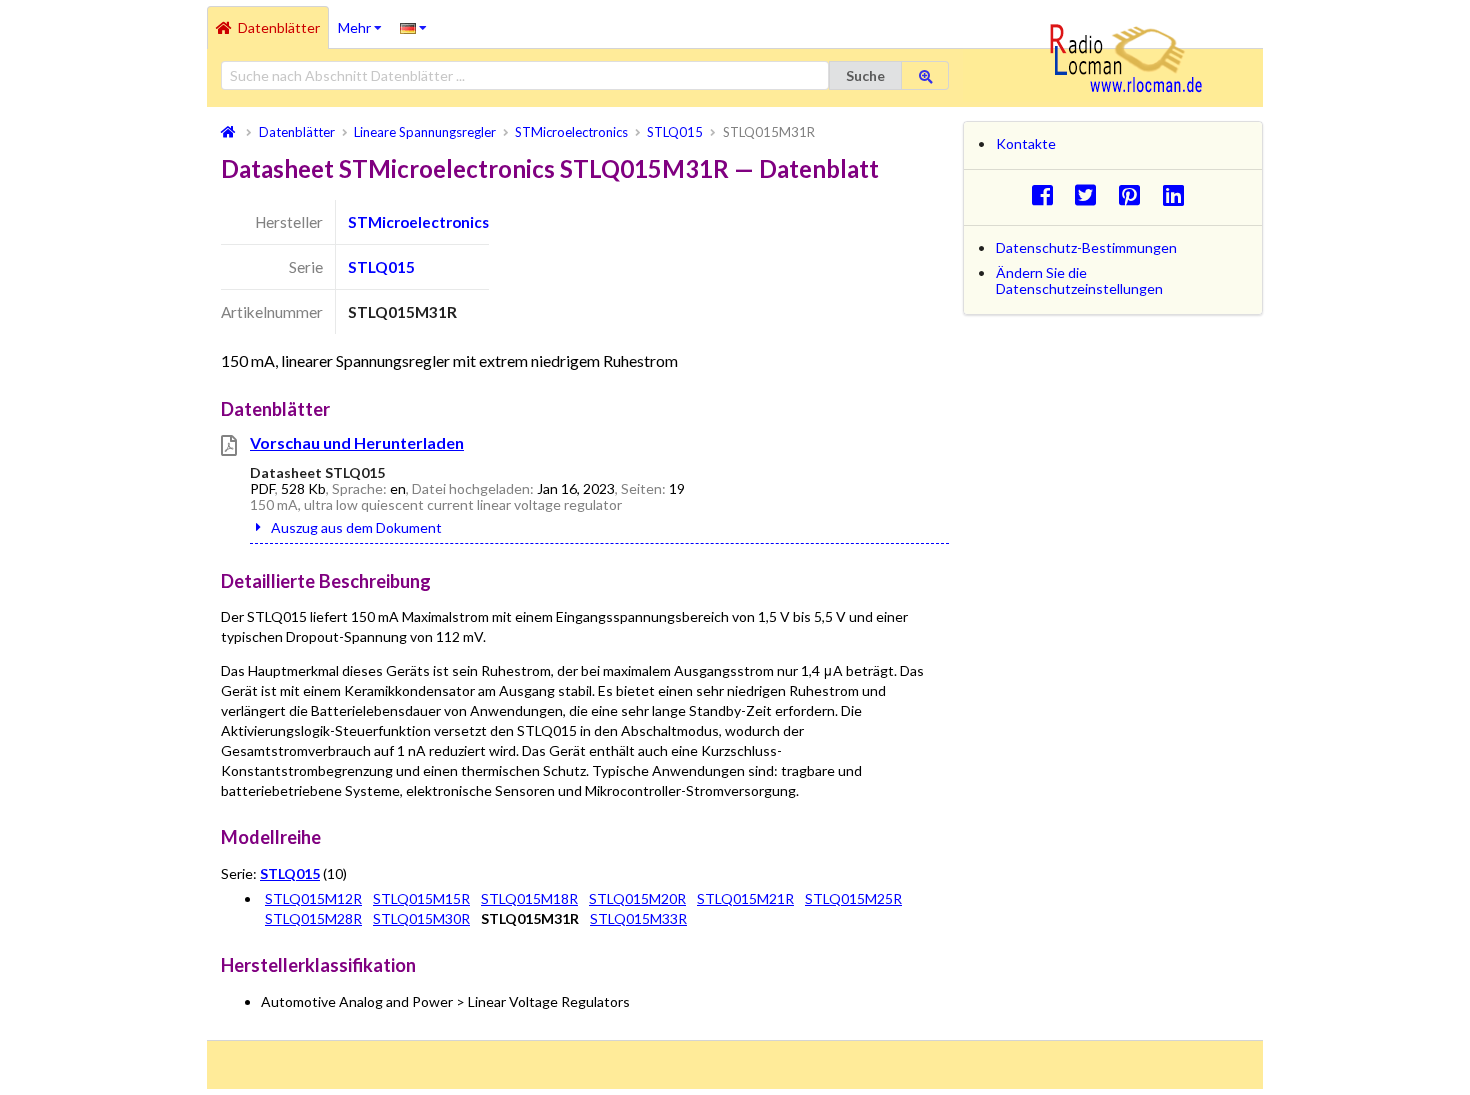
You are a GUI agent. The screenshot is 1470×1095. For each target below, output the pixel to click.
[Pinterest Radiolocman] (1135, 194)
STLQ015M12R (313, 898)
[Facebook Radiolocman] (1047, 194)
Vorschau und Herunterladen (357, 442)
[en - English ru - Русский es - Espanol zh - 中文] (413, 27)
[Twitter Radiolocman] (1091, 194)
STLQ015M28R (313, 918)
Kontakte (1026, 143)
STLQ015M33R (638, 918)
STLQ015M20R (637, 898)
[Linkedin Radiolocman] (1178, 194)
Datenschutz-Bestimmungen (1086, 247)
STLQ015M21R (745, 898)
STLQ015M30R (421, 918)
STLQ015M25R (853, 898)
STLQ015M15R (421, 898)
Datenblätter (279, 27)
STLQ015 (381, 267)
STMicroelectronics (418, 222)
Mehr (364, 21)
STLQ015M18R (529, 898)
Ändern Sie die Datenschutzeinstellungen (1079, 280)
